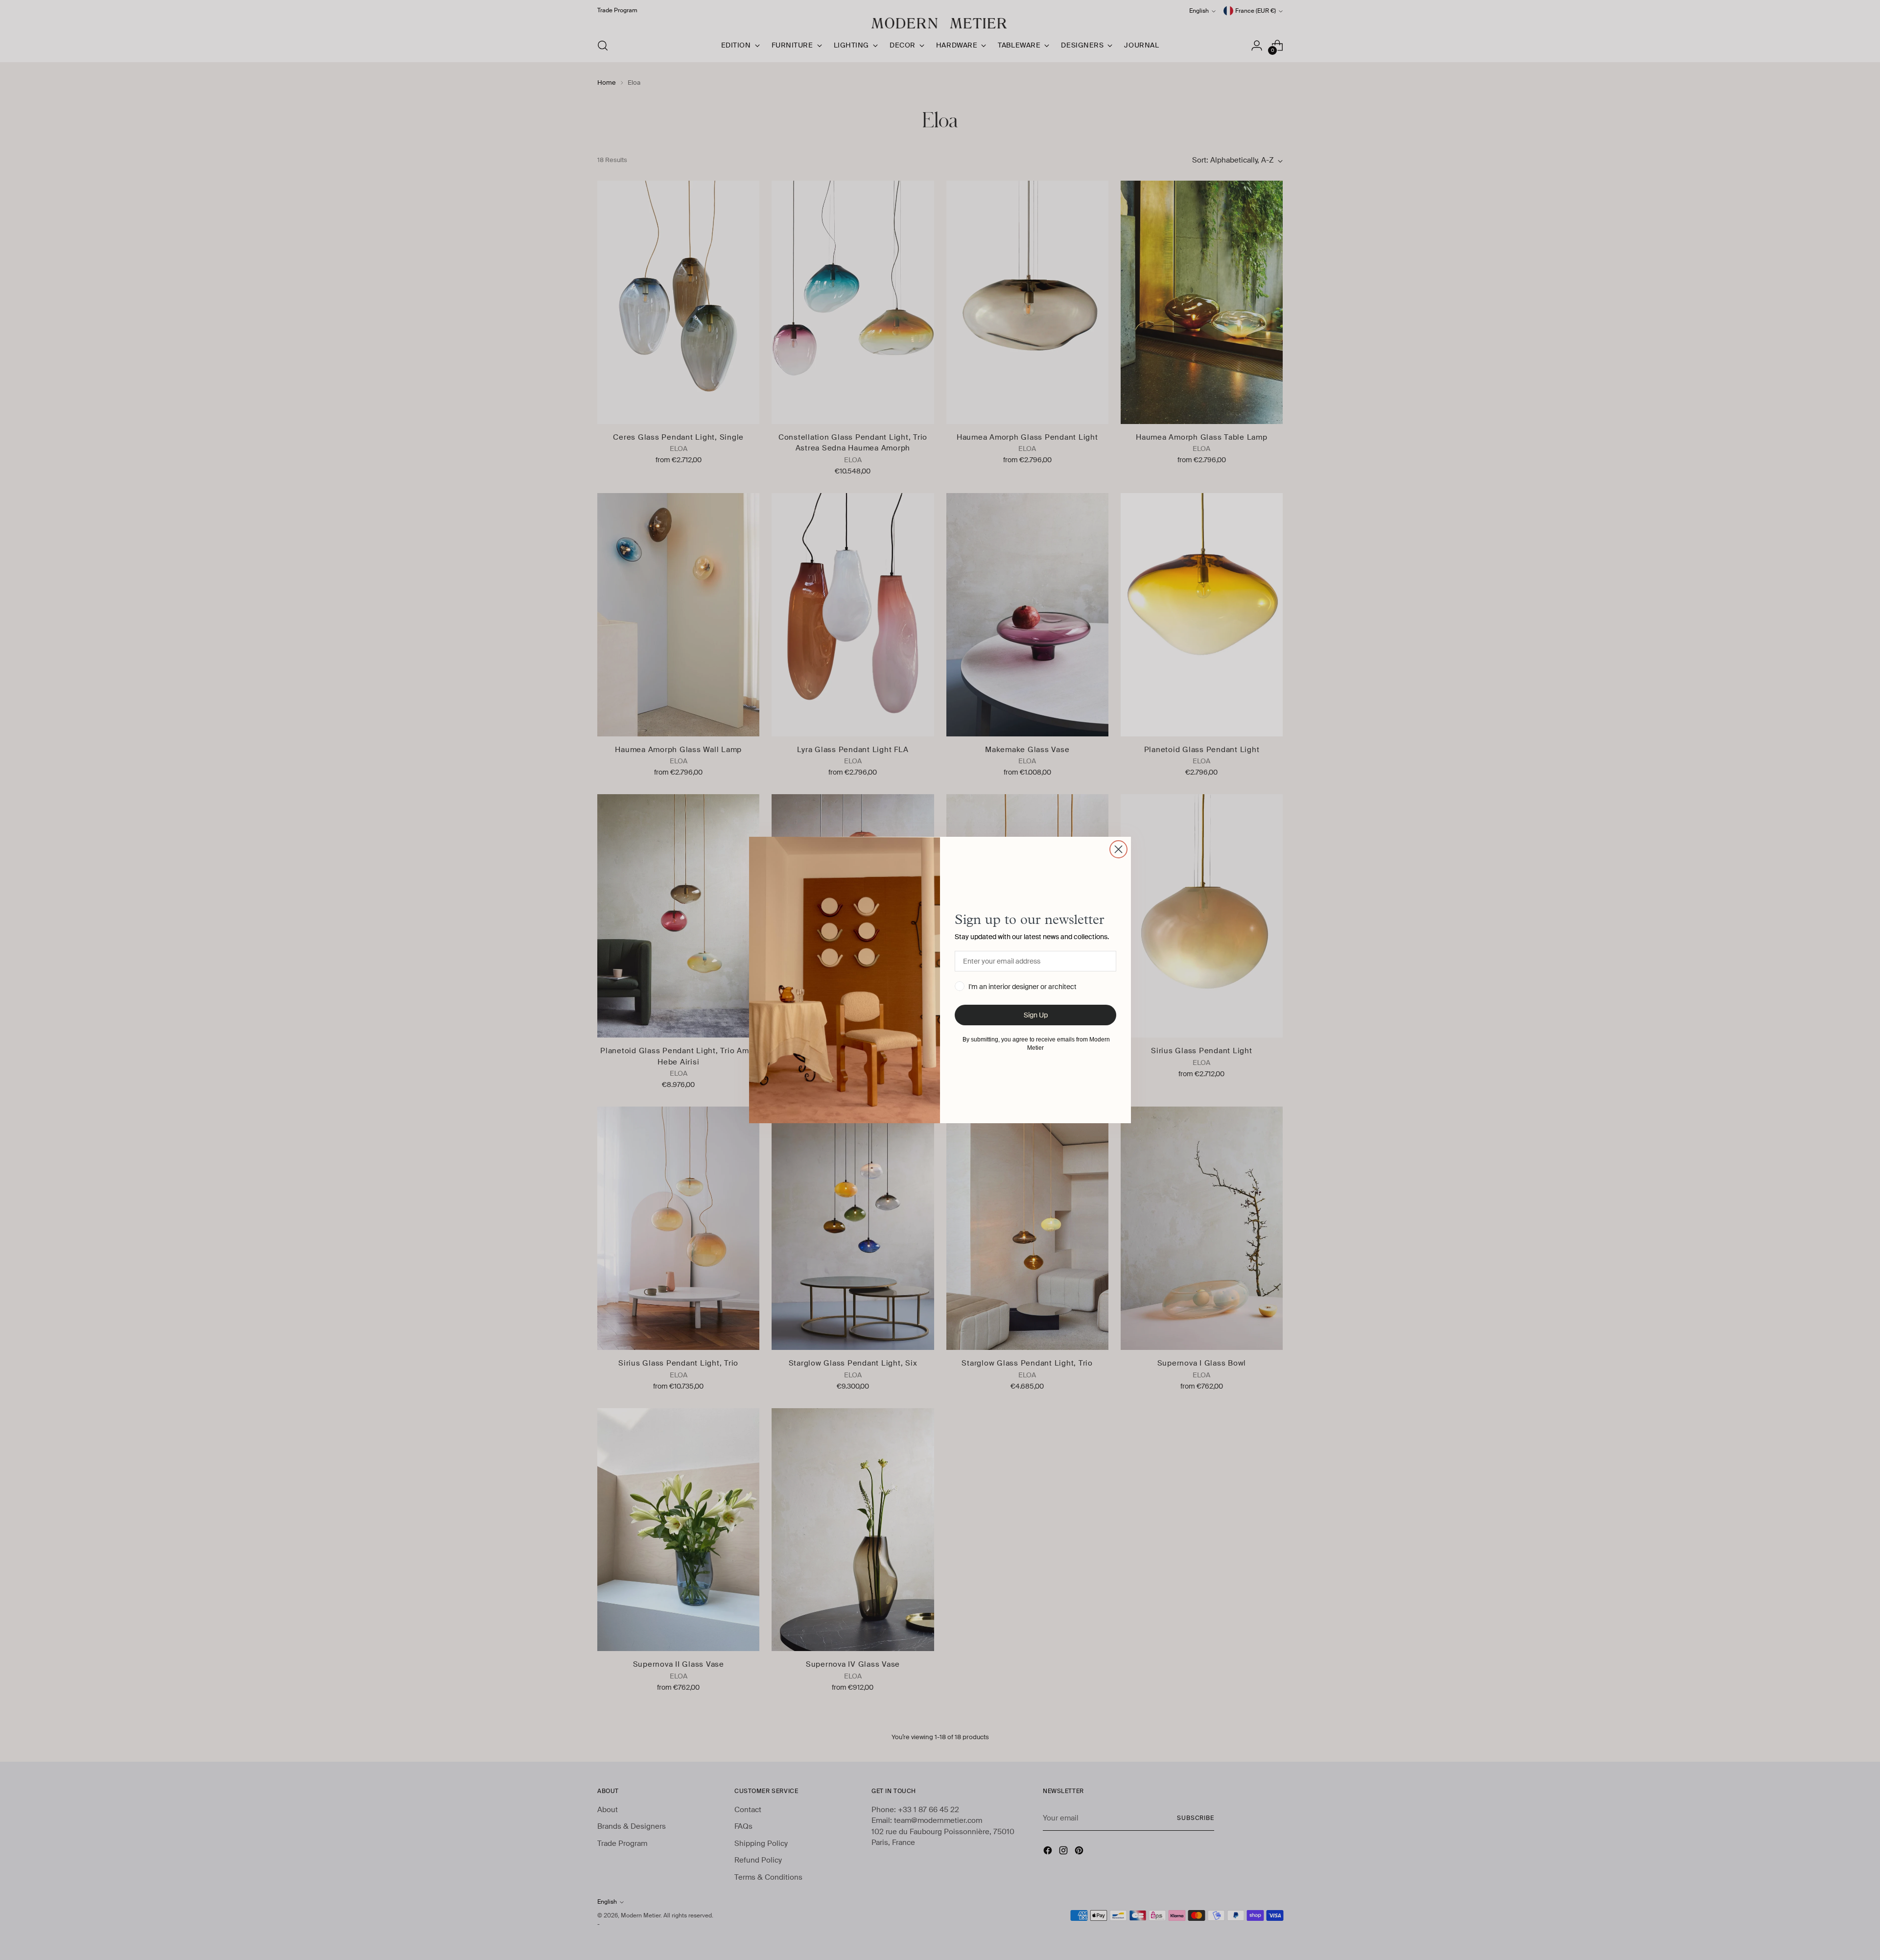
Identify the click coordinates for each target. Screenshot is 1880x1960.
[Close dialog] (1118, 849)
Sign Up (1036, 1015)
